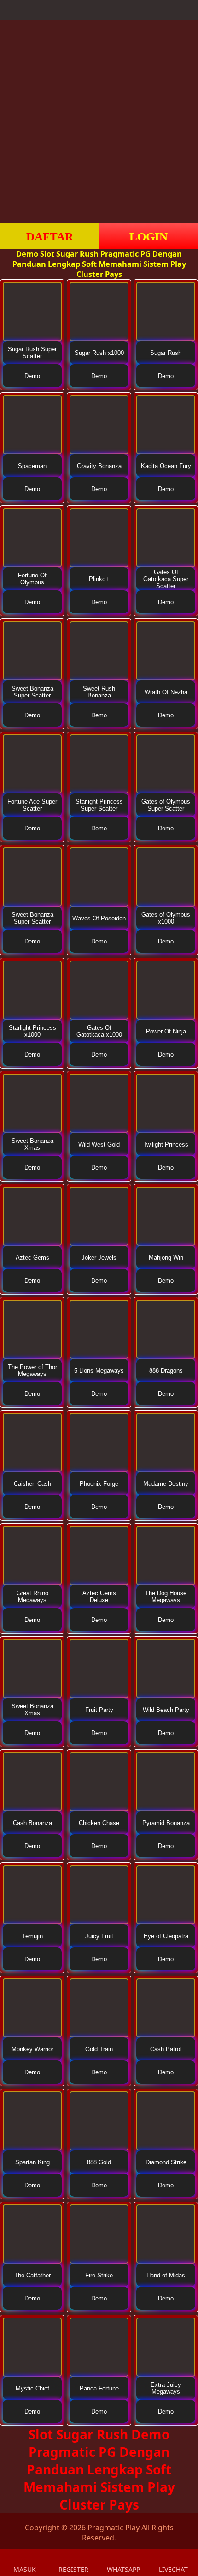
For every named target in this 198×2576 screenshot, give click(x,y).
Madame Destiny (166, 1484)
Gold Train (99, 2049)
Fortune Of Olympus (32, 579)
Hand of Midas (166, 2275)
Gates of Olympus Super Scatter (166, 805)
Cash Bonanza (32, 1823)
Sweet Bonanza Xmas (32, 1144)
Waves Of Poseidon (99, 918)
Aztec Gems (32, 1258)
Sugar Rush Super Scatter (32, 353)
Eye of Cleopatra (166, 1936)
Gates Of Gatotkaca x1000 (99, 1031)
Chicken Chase (99, 1823)
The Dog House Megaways (166, 1597)
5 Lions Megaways (99, 1371)
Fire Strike (99, 2275)
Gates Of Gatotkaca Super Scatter (166, 579)
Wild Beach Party (166, 1710)
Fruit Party (99, 1710)
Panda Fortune (99, 2388)
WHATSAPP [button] (123, 2569)
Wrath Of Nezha (166, 692)
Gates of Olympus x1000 (166, 918)
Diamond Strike (166, 2162)
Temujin (32, 1936)
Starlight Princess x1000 (32, 1031)
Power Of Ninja (166, 1031)
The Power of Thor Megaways (32, 1370)
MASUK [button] (25, 2569)
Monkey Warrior (32, 2049)
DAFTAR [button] (50, 237)
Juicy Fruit (99, 1936)
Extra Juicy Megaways (166, 2388)
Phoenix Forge (99, 1484)
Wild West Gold (99, 1144)
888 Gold (99, 2162)
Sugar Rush (166, 353)
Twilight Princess (166, 1144)
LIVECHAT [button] (173, 2569)
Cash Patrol (166, 2049)
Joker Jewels (99, 1258)
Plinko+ (99, 579)
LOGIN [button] (148, 237)
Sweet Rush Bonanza (99, 692)
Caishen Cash (32, 1484)
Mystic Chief (32, 2388)
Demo (32, 376)
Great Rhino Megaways (32, 1597)
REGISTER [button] (73, 2569)
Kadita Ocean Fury (166, 466)
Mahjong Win (166, 1258)
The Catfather (32, 2275)
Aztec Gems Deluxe (99, 1597)
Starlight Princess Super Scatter (99, 805)
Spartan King (32, 2162)
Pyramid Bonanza (166, 1823)
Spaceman (32, 466)
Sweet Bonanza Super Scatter (32, 692)
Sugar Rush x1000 (99, 353)
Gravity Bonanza (99, 466)
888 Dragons (166, 1371)
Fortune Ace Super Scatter (32, 805)
